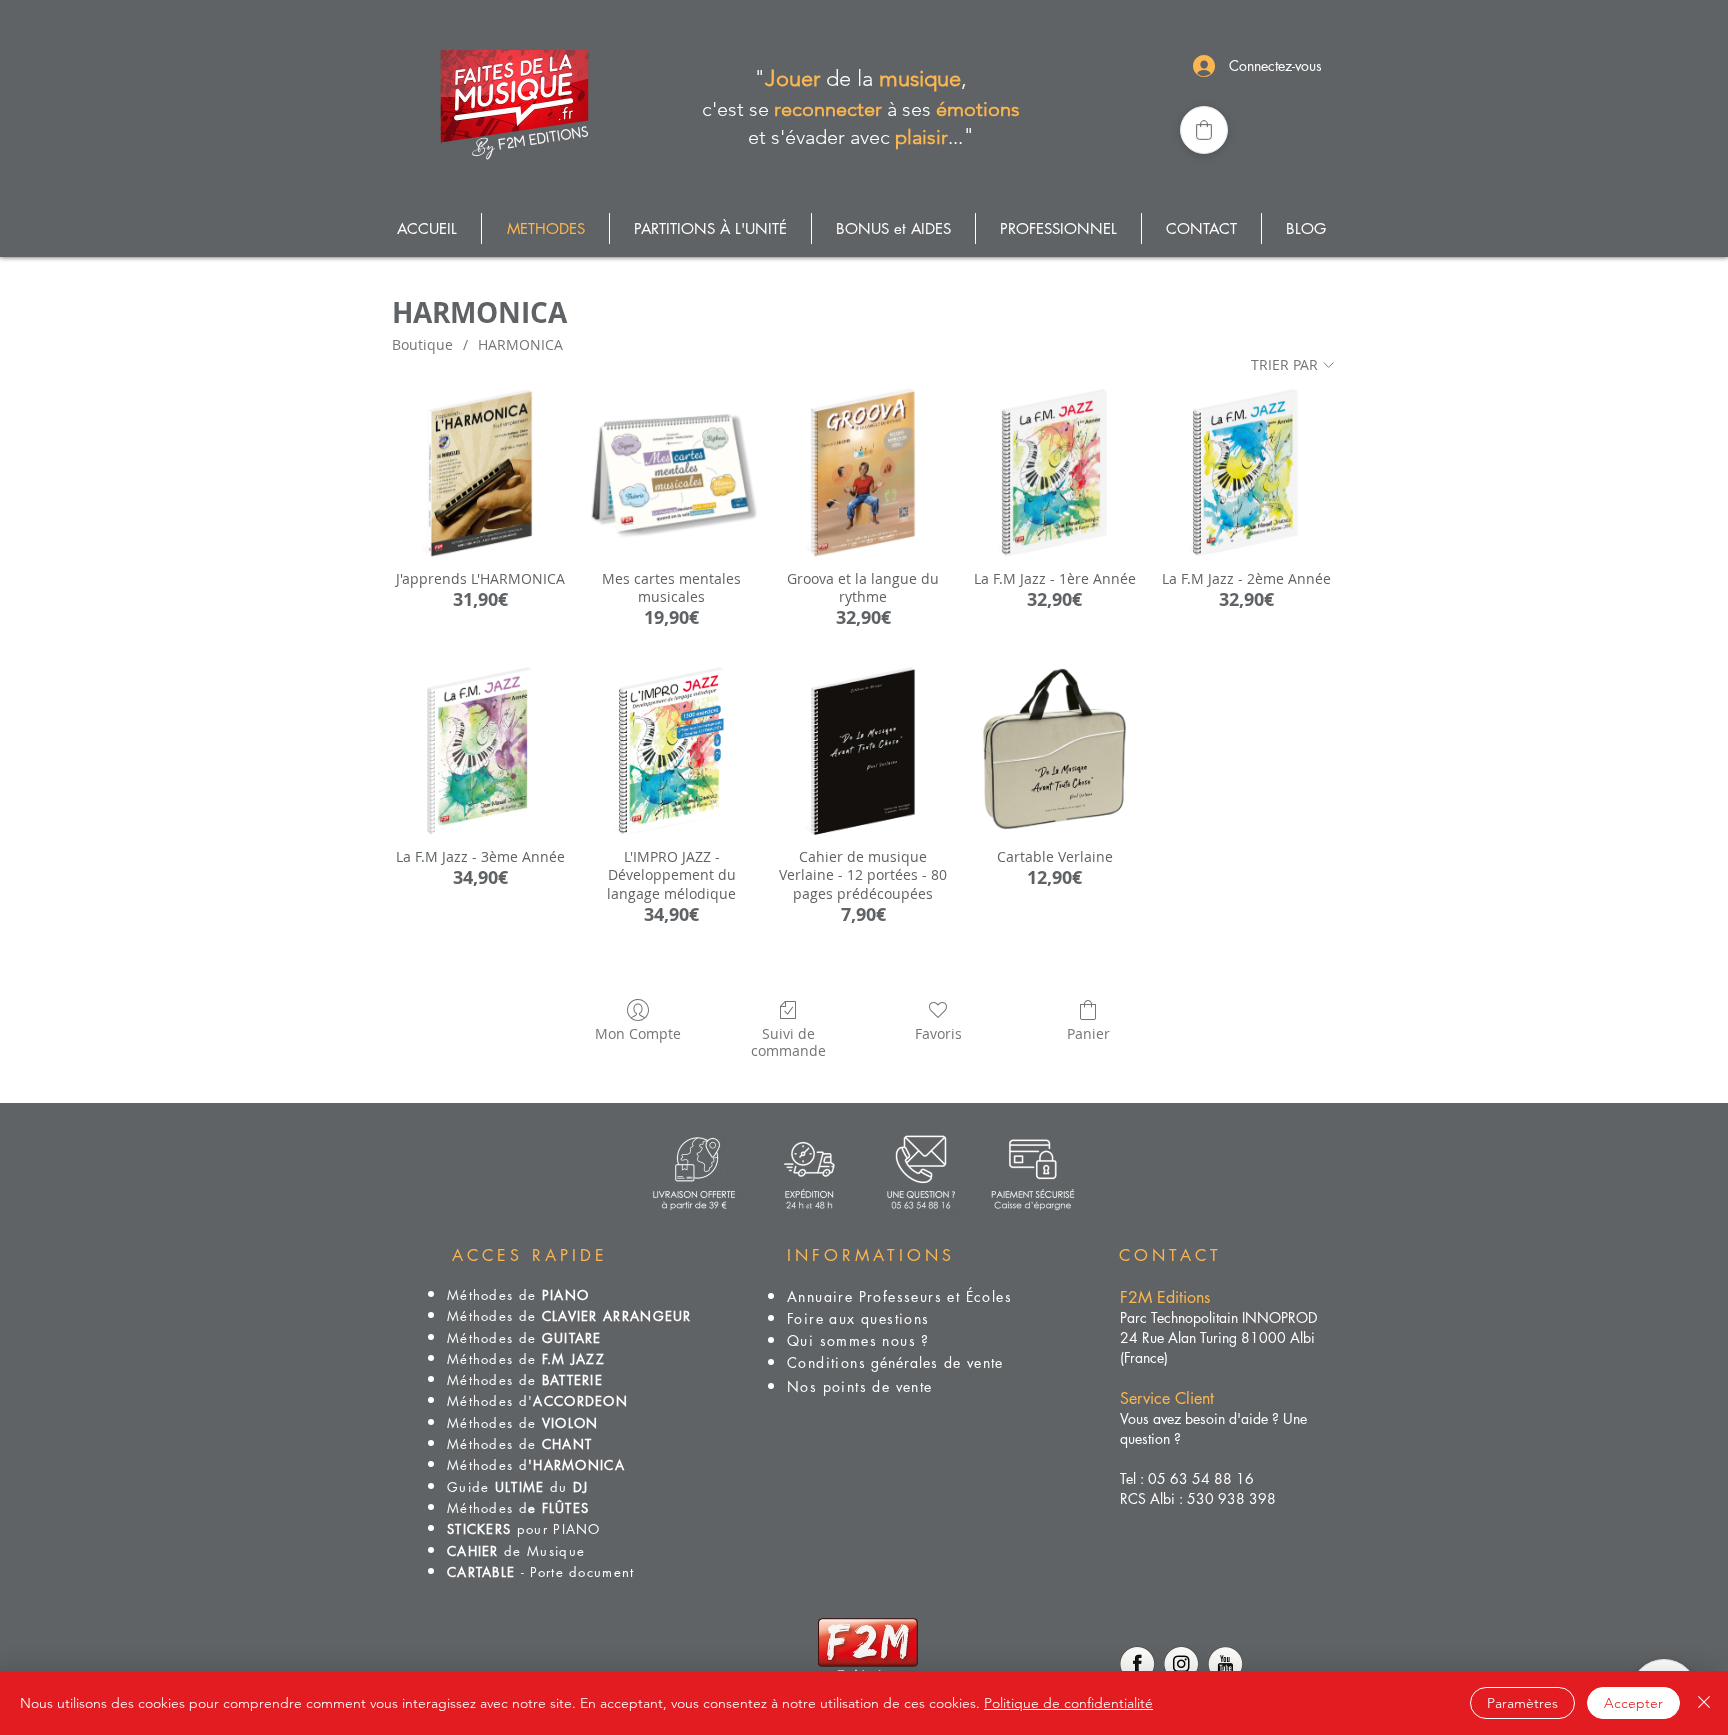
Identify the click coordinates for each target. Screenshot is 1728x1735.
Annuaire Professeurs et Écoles (899, 1296)
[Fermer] (1704, 1703)
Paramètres (1522, 1703)
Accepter (1633, 1703)
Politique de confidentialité (1068, 1703)
